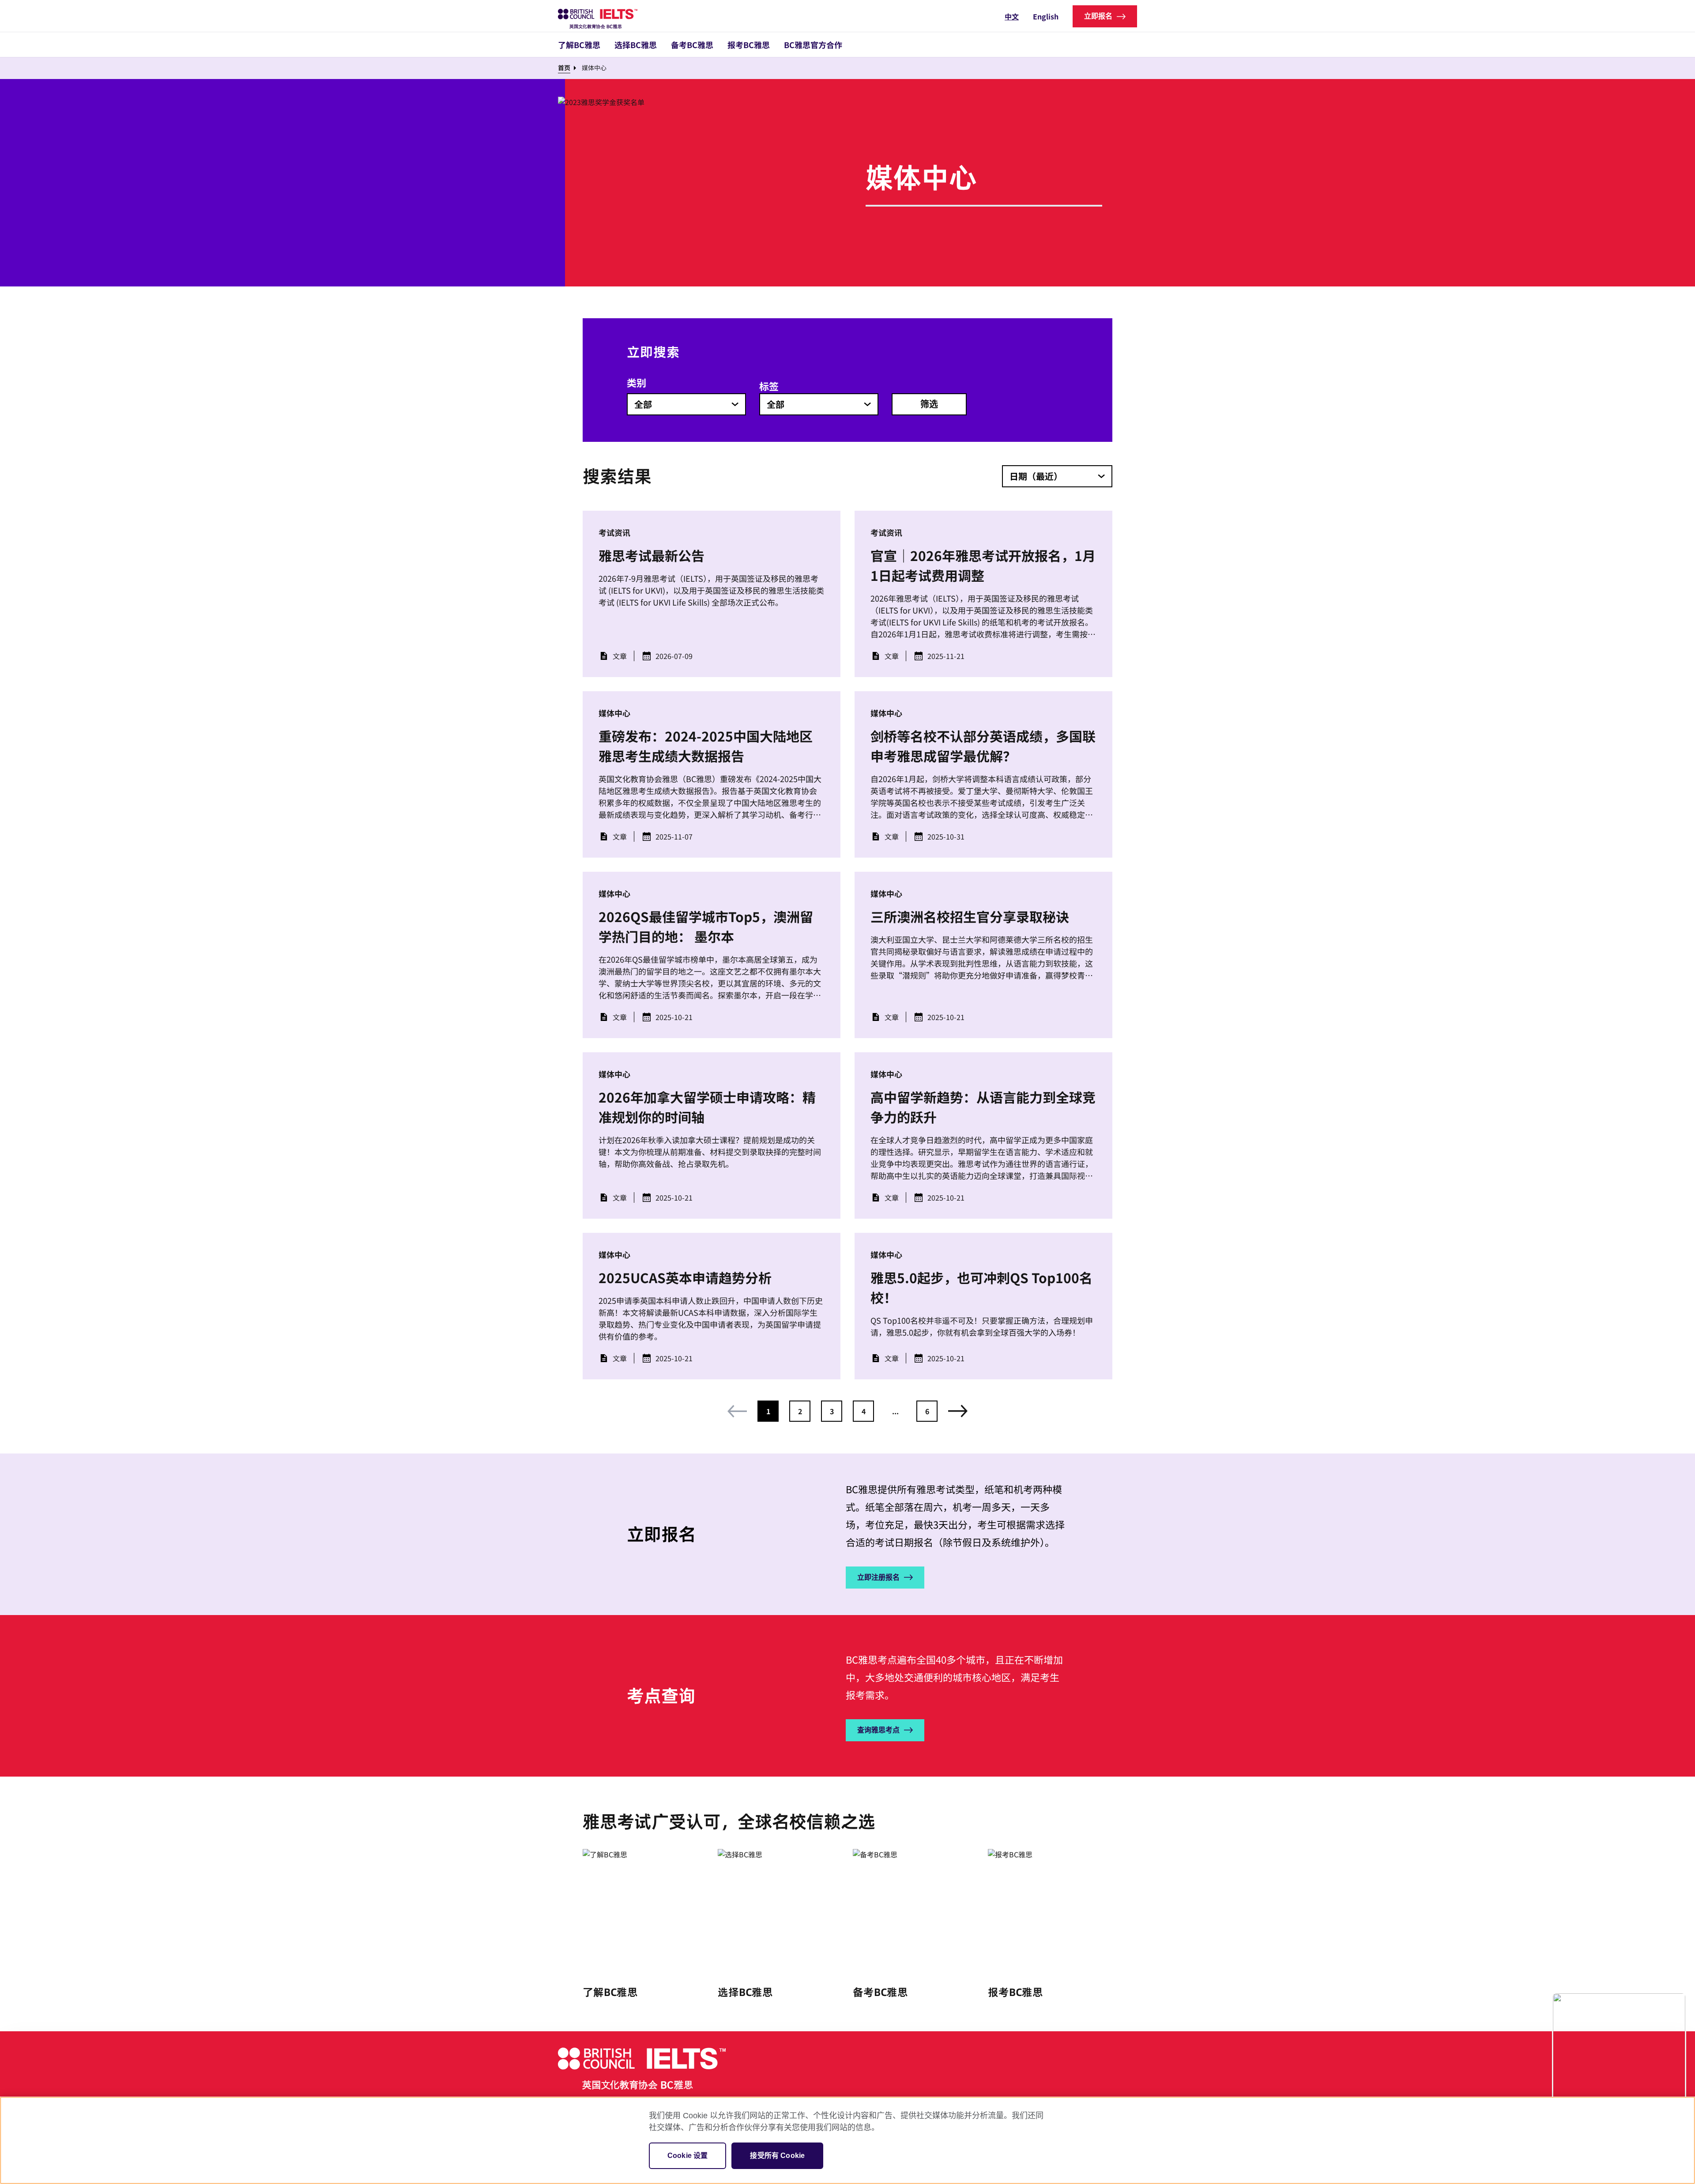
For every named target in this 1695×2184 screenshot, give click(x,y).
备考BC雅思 (692, 45)
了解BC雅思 (579, 45)
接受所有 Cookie (777, 2156)
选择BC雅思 (636, 45)
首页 (564, 68)
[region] (847, 2140)
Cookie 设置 (687, 2156)
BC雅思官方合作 (813, 45)
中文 (1012, 16)
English (1046, 16)
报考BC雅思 (749, 45)
